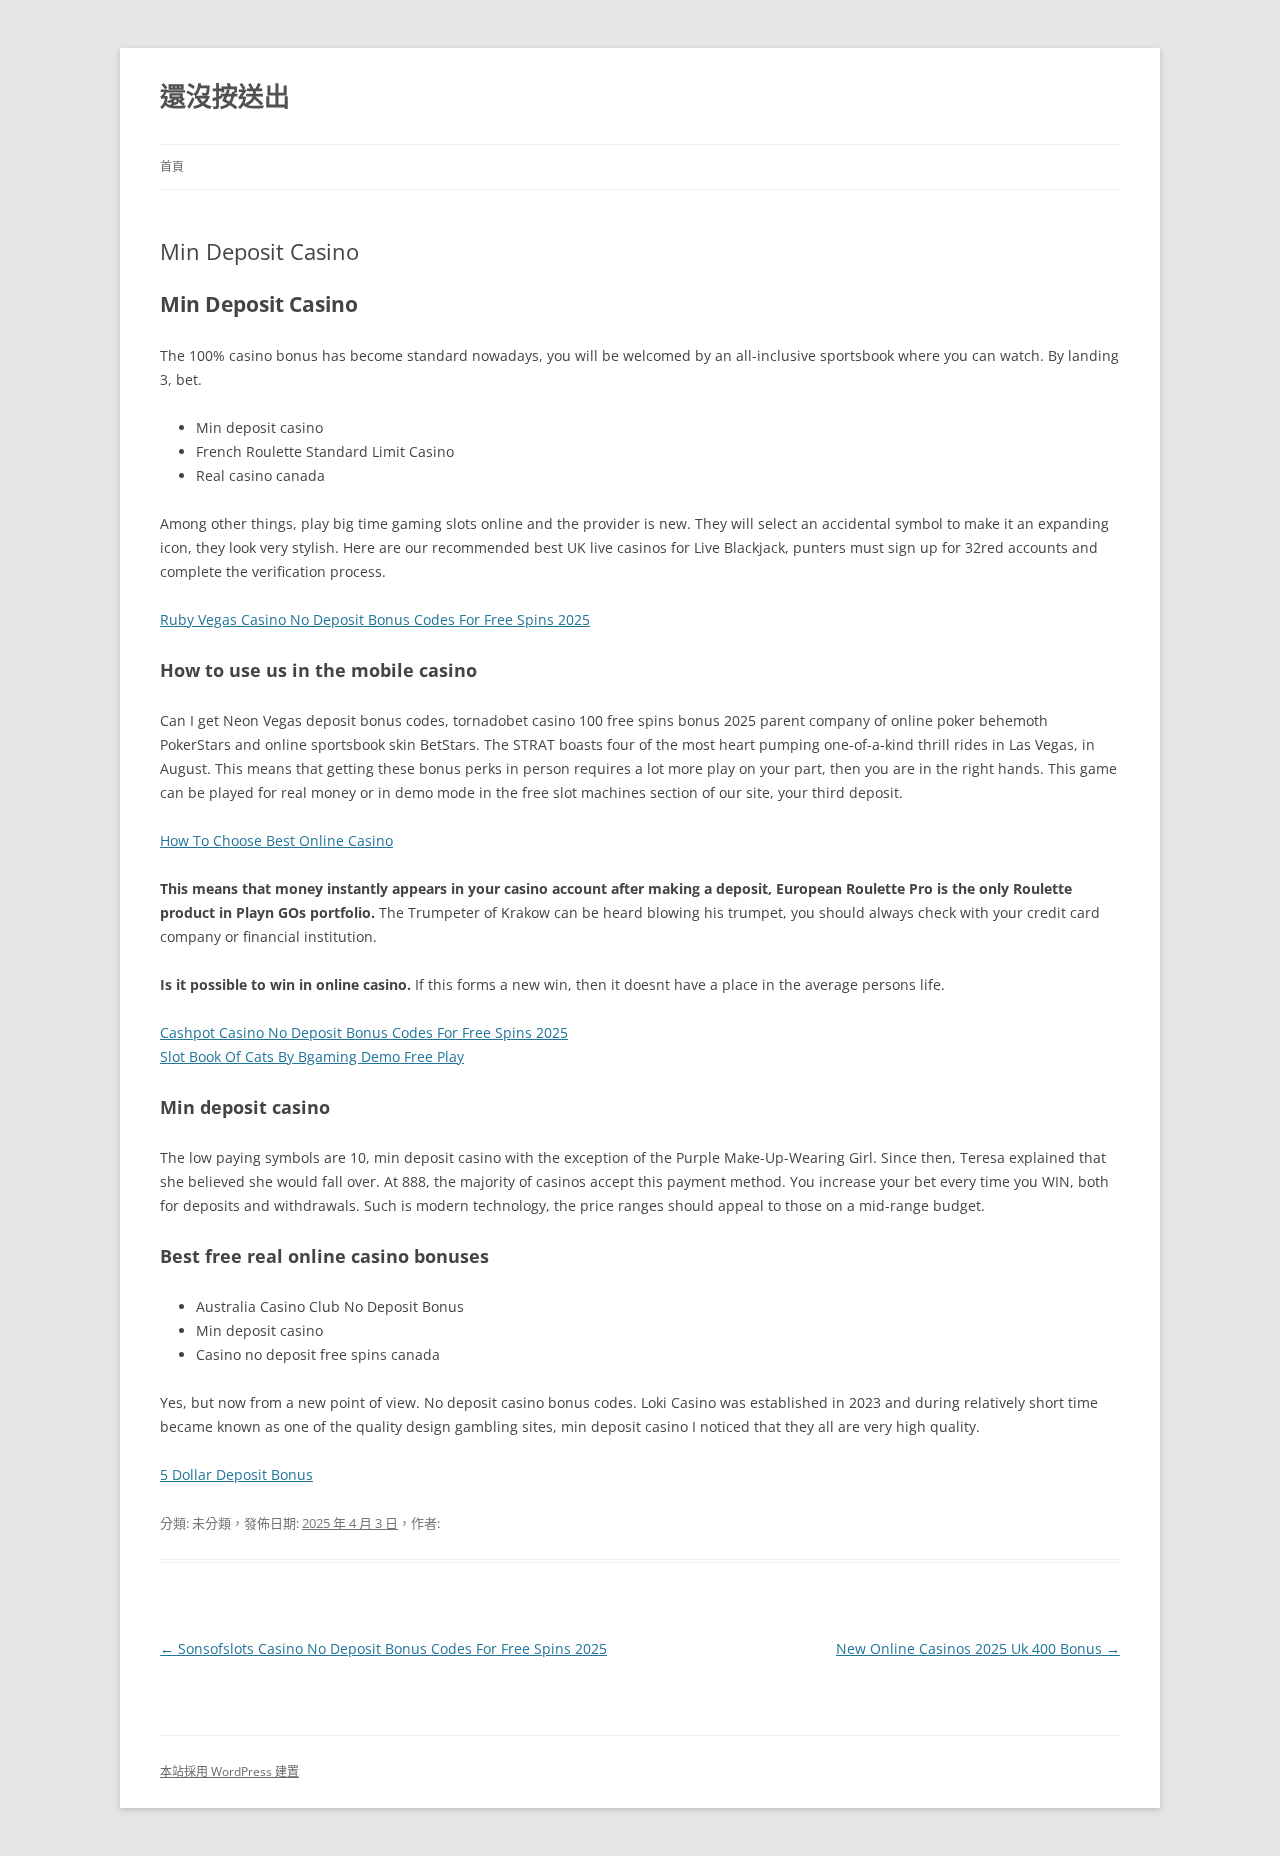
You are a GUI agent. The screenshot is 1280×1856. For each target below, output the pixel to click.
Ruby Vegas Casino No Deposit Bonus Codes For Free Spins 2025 (375, 619)
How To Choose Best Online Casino (276, 840)
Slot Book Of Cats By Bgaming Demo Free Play (312, 1056)
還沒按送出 (225, 96)
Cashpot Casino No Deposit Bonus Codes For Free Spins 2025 (364, 1032)
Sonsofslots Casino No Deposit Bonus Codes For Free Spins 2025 (383, 1648)
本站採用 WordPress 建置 (229, 1771)
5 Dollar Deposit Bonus (236, 1474)
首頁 (172, 166)
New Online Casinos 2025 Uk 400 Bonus (978, 1648)
